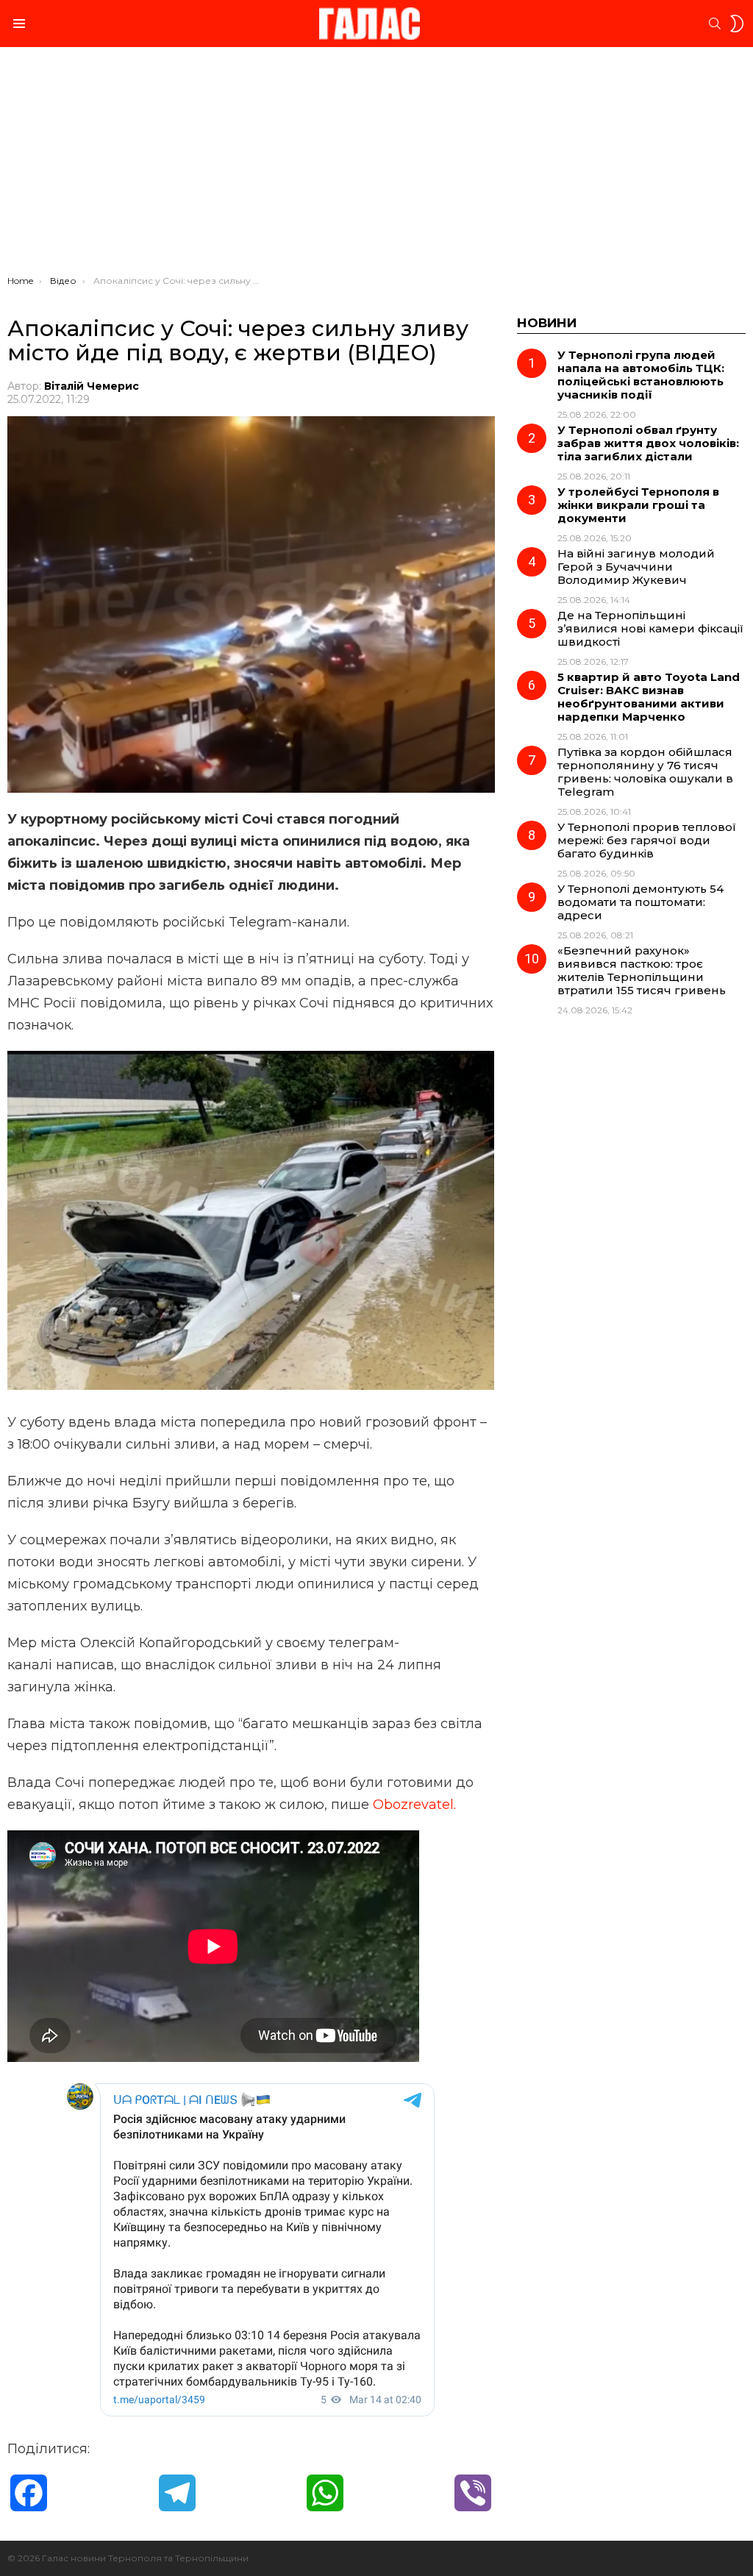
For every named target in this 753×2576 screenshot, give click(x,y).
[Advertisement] (376, 165)
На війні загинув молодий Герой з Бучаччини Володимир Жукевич (636, 567)
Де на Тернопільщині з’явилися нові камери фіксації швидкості (650, 628)
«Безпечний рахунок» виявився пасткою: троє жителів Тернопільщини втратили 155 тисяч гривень (642, 970)
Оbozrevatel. (414, 1805)
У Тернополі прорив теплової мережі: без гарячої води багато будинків (647, 840)
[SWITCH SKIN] (737, 24)
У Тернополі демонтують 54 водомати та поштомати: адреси (640, 902)
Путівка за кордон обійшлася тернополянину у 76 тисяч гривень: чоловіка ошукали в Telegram (645, 772)
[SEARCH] (715, 24)
